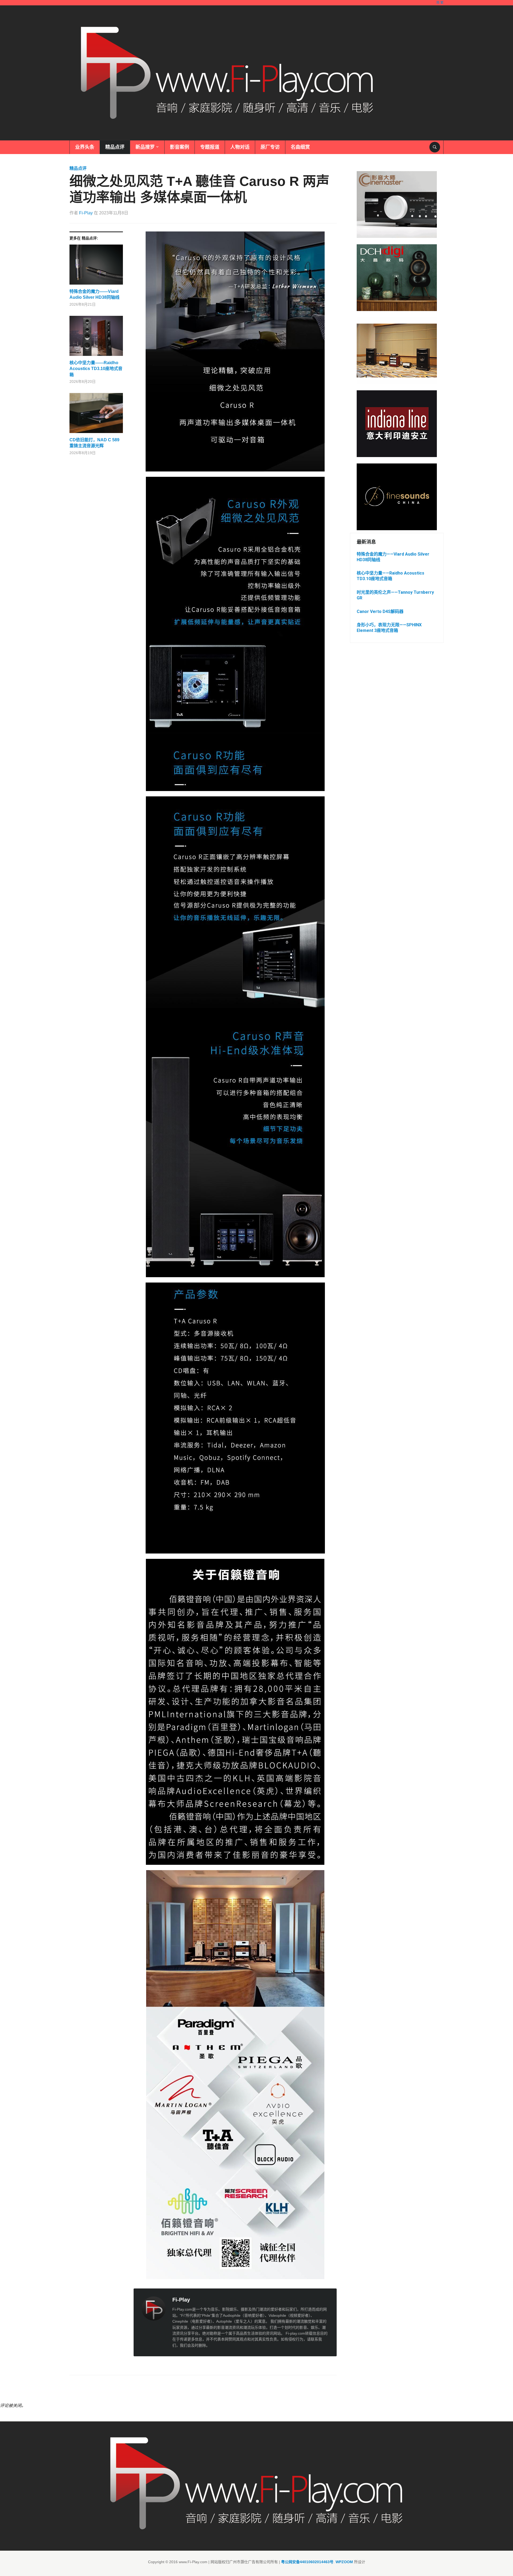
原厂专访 (270, 147)
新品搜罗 (145, 147)
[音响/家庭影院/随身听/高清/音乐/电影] (227, 73)
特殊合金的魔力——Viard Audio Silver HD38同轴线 (94, 294)
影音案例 (180, 147)
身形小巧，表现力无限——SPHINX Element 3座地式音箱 (389, 628)
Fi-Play (86, 213)
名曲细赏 (300, 147)
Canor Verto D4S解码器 (380, 611)
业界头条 (85, 147)
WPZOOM (344, 2562)
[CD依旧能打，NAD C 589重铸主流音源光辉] (96, 415)
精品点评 (115, 147)
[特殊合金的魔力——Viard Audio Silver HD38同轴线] (96, 267)
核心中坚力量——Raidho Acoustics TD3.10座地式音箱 (96, 369)
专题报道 (210, 147)
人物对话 (240, 147)
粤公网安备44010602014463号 (307, 2562)
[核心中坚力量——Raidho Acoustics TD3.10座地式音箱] (96, 338)
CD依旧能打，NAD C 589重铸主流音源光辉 (94, 443)
